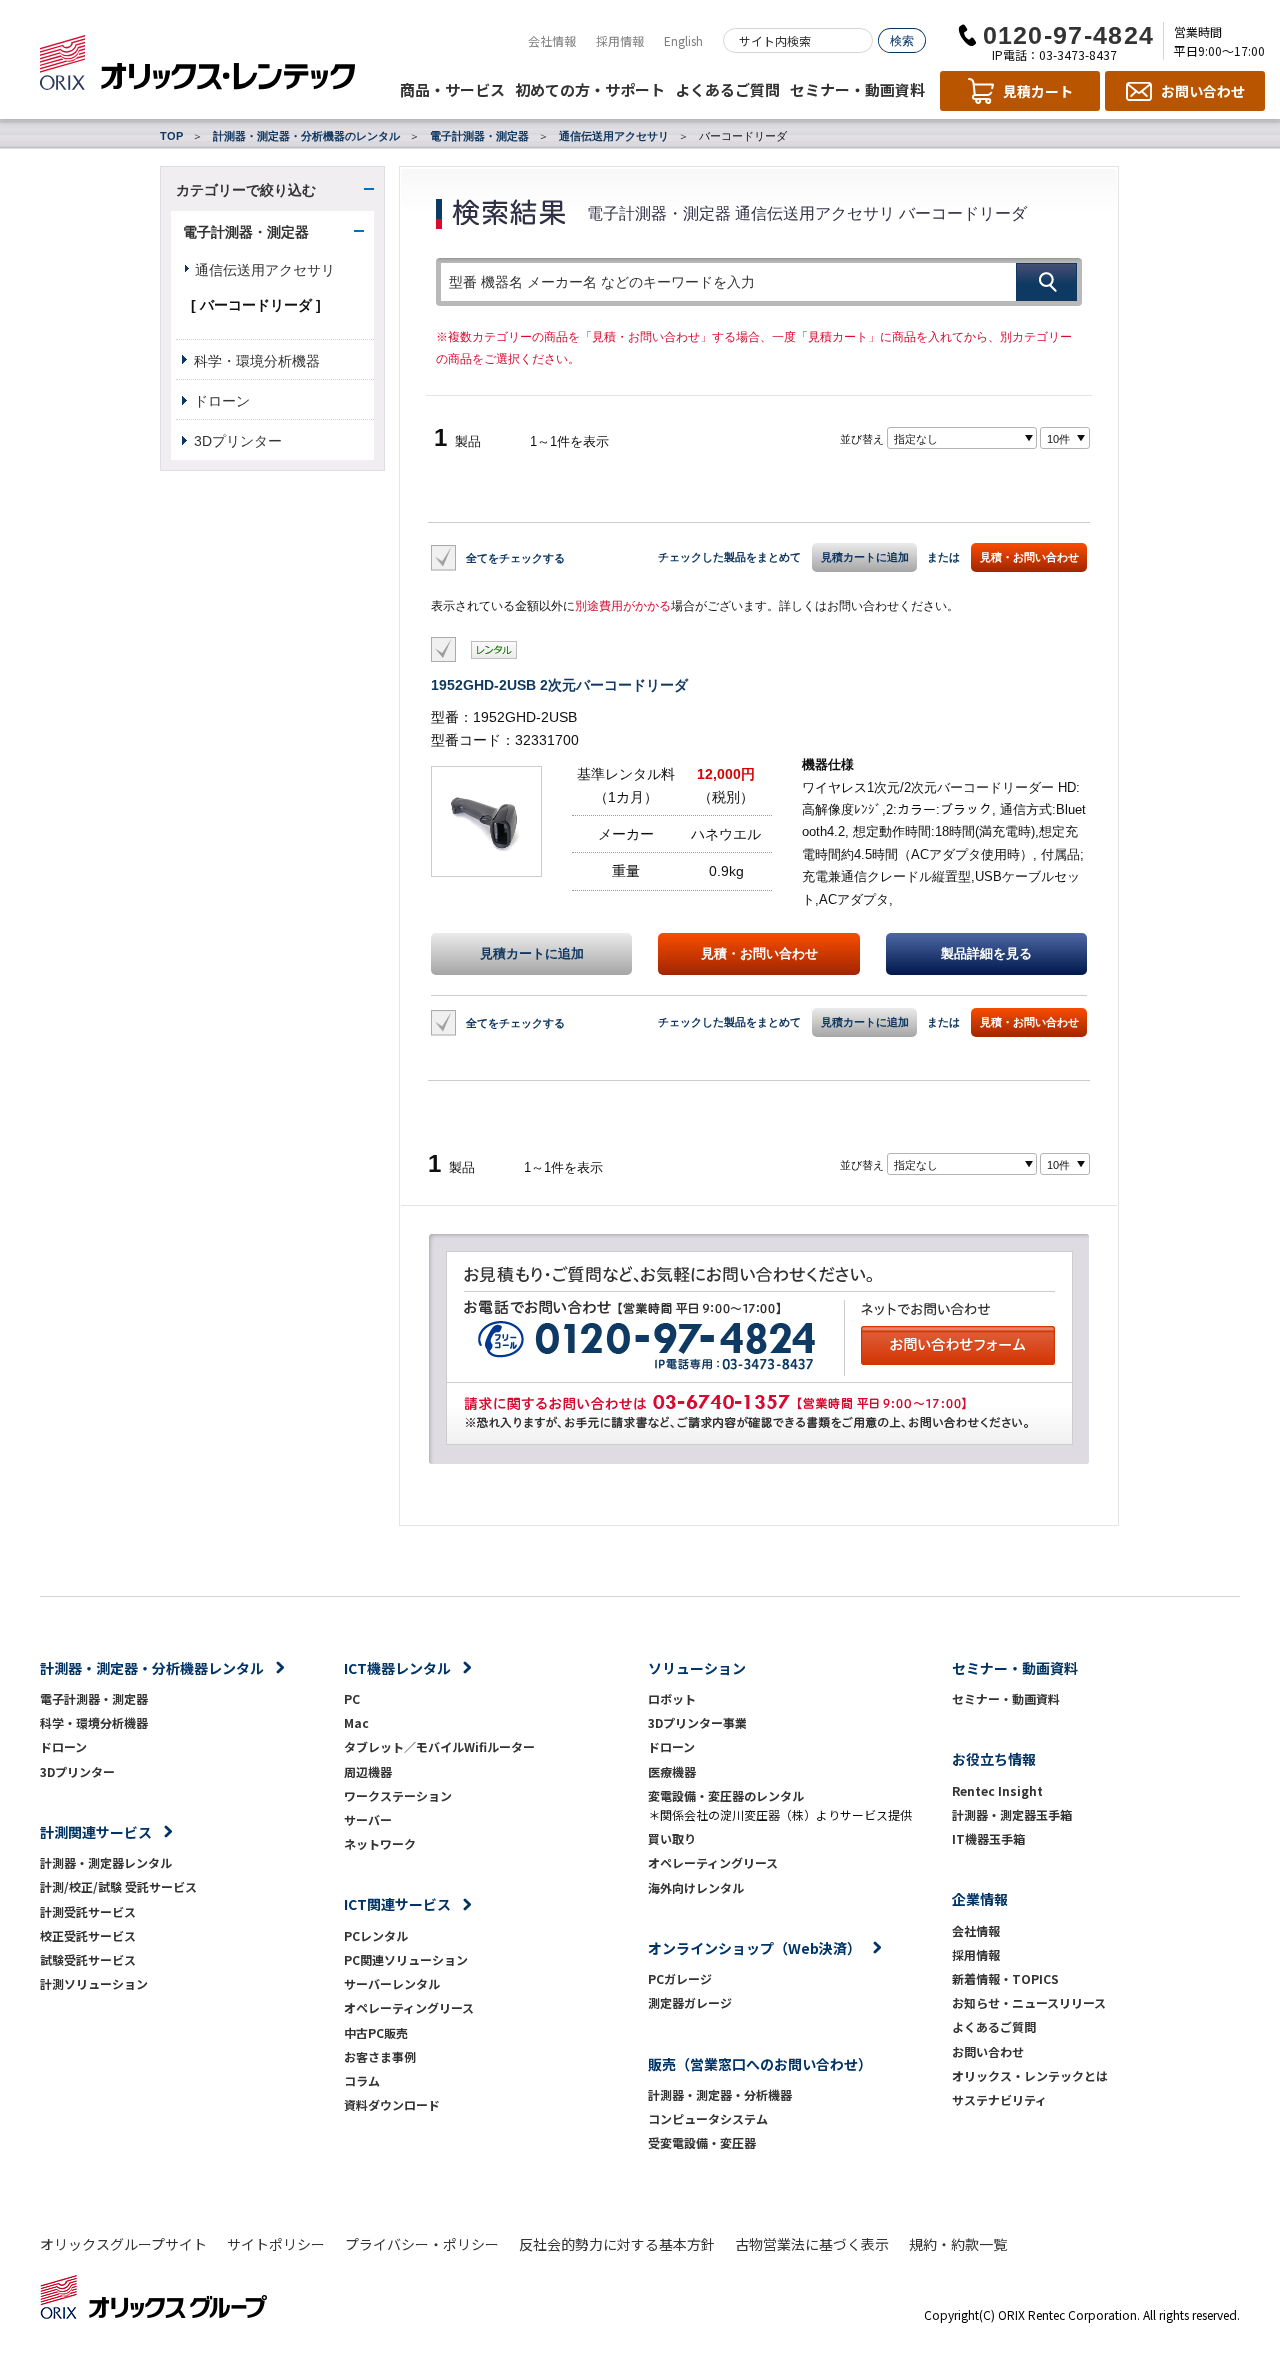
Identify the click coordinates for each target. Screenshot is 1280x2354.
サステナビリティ (999, 2099)
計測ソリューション (94, 1983)
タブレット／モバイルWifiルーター (439, 1746)
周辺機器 (368, 1771)
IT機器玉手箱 (988, 1838)
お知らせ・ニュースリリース (1029, 2002)
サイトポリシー (276, 2244)
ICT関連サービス (397, 1904)
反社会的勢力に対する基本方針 (617, 2244)
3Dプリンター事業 (697, 1722)
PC (352, 1698)
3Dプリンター (238, 441)
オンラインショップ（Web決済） (754, 1948)
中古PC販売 (376, 2032)
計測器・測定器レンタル (106, 1862)
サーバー (368, 1819)
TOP (171, 136)
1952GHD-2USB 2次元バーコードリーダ (559, 685)
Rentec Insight (997, 1790)
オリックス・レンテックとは (1030, 2075)
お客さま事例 (380, 2056)
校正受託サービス (88, 1935)
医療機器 (672, 1771)
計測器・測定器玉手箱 (1012, 1814)
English (683, 40)
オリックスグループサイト (123, 2244)
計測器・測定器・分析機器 (720, 2094)
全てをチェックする (515, 558)
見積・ (759, 954)
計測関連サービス (96, 1832)
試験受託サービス (88, 1959)
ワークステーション (398, 1795)
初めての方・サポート (590, 89)
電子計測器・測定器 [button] (246, 232)
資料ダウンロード (392, 2104)
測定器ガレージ (690, 2002)
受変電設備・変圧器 (702, 2142)
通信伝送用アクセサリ (614, 136)
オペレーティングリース (409, 2007)
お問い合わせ (988, 2051)
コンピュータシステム (708, 2118)
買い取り (672, 1838)
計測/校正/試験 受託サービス (118, 1886)
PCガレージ (680, 1978)
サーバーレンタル (392, 1983)
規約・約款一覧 (958, 2244)
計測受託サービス (88, 1911)
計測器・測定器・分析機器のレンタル (306, 136)
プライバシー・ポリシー (422, 2244)
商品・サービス (452, 89)
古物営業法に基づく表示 (812, 2244)
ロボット (672, 1698)
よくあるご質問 (727, 89)
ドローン (222, 401)
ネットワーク (380, 1843)
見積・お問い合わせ (1029, 557)
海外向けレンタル (702, 1887)
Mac (356, 1722)
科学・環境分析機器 (257, 361)
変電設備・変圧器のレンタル (726, 1795)
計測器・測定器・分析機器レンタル (152, 1668)
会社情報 (552, 40)
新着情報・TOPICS (1005, 1978)
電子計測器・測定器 (479, 136)
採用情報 (620, 40)
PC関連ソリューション (406, 1959)
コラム (362, 2080)
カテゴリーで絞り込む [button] (246, 190)
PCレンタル (376, 1935)
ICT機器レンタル (397, 1668)
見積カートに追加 (865, 557)
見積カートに (532, 954)
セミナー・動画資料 (857, 89)
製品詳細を (986, 954)
